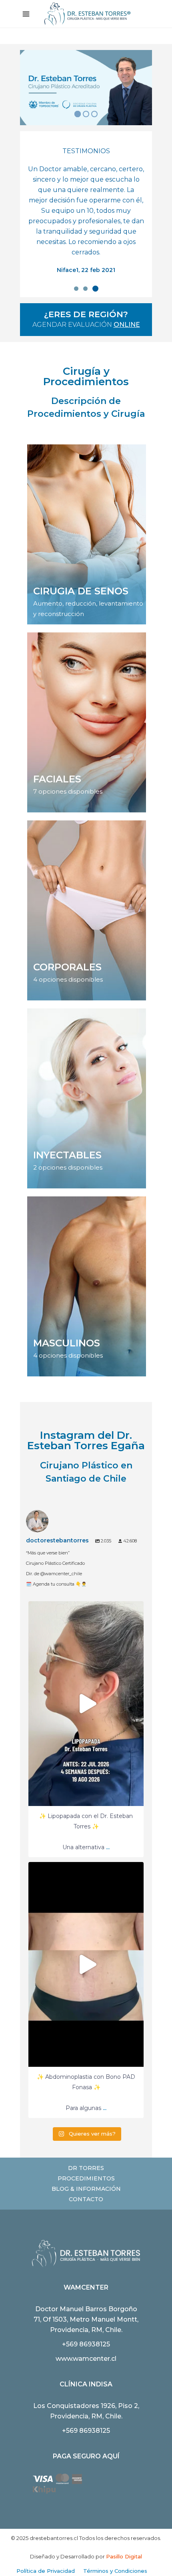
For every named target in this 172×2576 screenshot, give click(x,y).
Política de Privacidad (46, 2571)
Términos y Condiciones (115, 2571)
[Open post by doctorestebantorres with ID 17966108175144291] (86, 1704)
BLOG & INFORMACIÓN (86, 2189)
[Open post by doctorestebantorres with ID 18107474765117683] (86, 1964)
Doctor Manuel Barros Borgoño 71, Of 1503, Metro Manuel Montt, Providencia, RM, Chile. (86, 2319)
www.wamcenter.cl (86, 2359)
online (127, 325)
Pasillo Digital (124, 2556)
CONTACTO (86, 2199)
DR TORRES (86, 2168)
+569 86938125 (86, 2344)
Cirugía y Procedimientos (86, 376)
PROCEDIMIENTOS (86, 2178)
